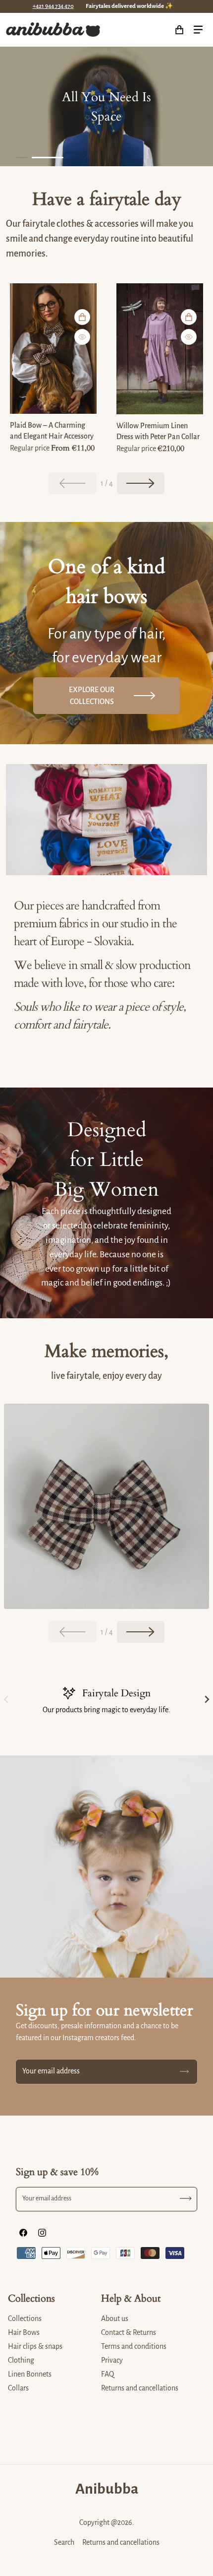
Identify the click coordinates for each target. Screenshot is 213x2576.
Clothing (21, 2360)
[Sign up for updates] (184, 2072)
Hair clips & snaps (35, 2346)
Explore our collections (92, 696)
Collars (18, 2388)
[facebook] (23, 2233)
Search (64, 2542)
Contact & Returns (129, 2332)
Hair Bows (24, 2332)
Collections (25, 2318)
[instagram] (42, 2233)
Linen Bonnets (30, 2374)
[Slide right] (141, 483)
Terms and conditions (134, 2346)
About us (115, 2318)
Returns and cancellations (140, 2388)
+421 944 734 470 (53, 6)
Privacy (112, 2360)
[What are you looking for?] (158, 30)
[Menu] (198, 30)
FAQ (107, 2374)
